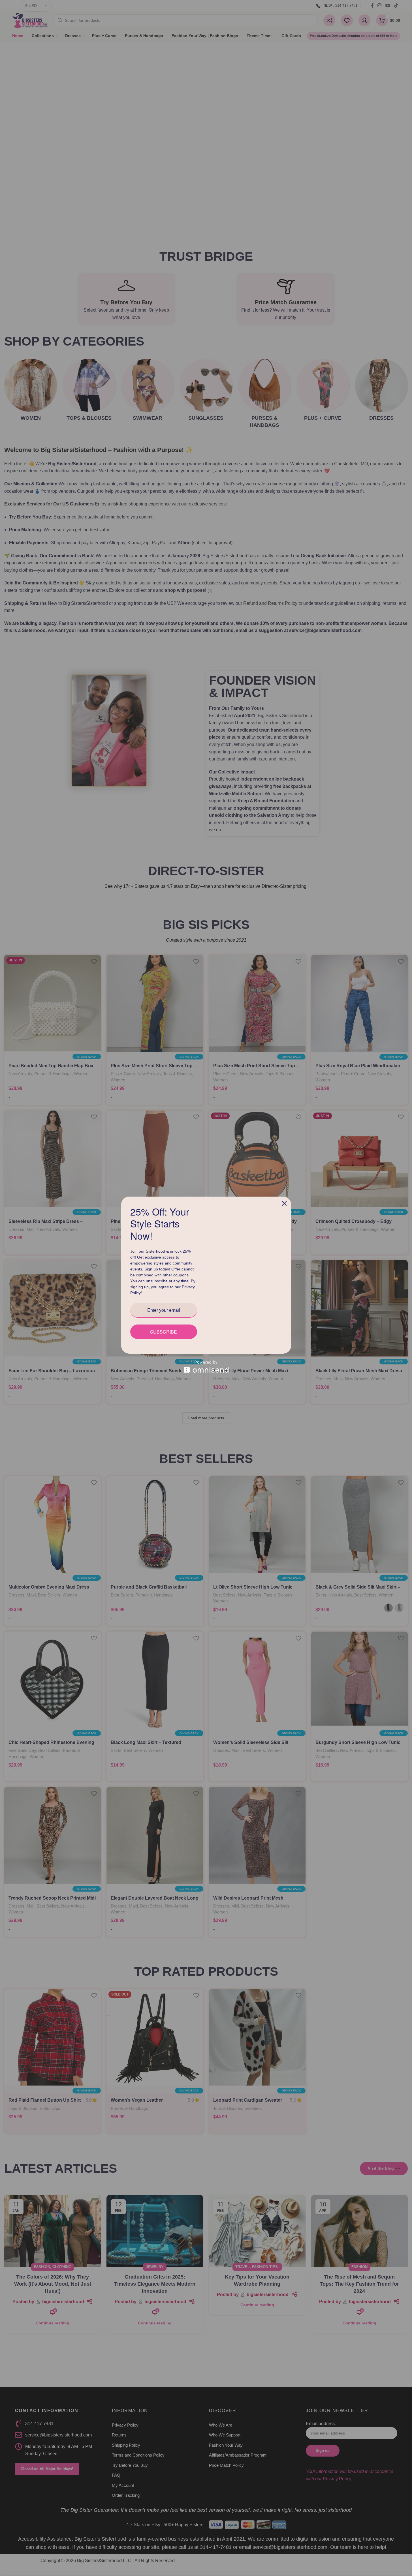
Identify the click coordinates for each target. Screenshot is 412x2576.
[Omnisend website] (206, 1370)
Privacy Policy (144, 1296)
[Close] (284, 1200)
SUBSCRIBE (164, 1335)
